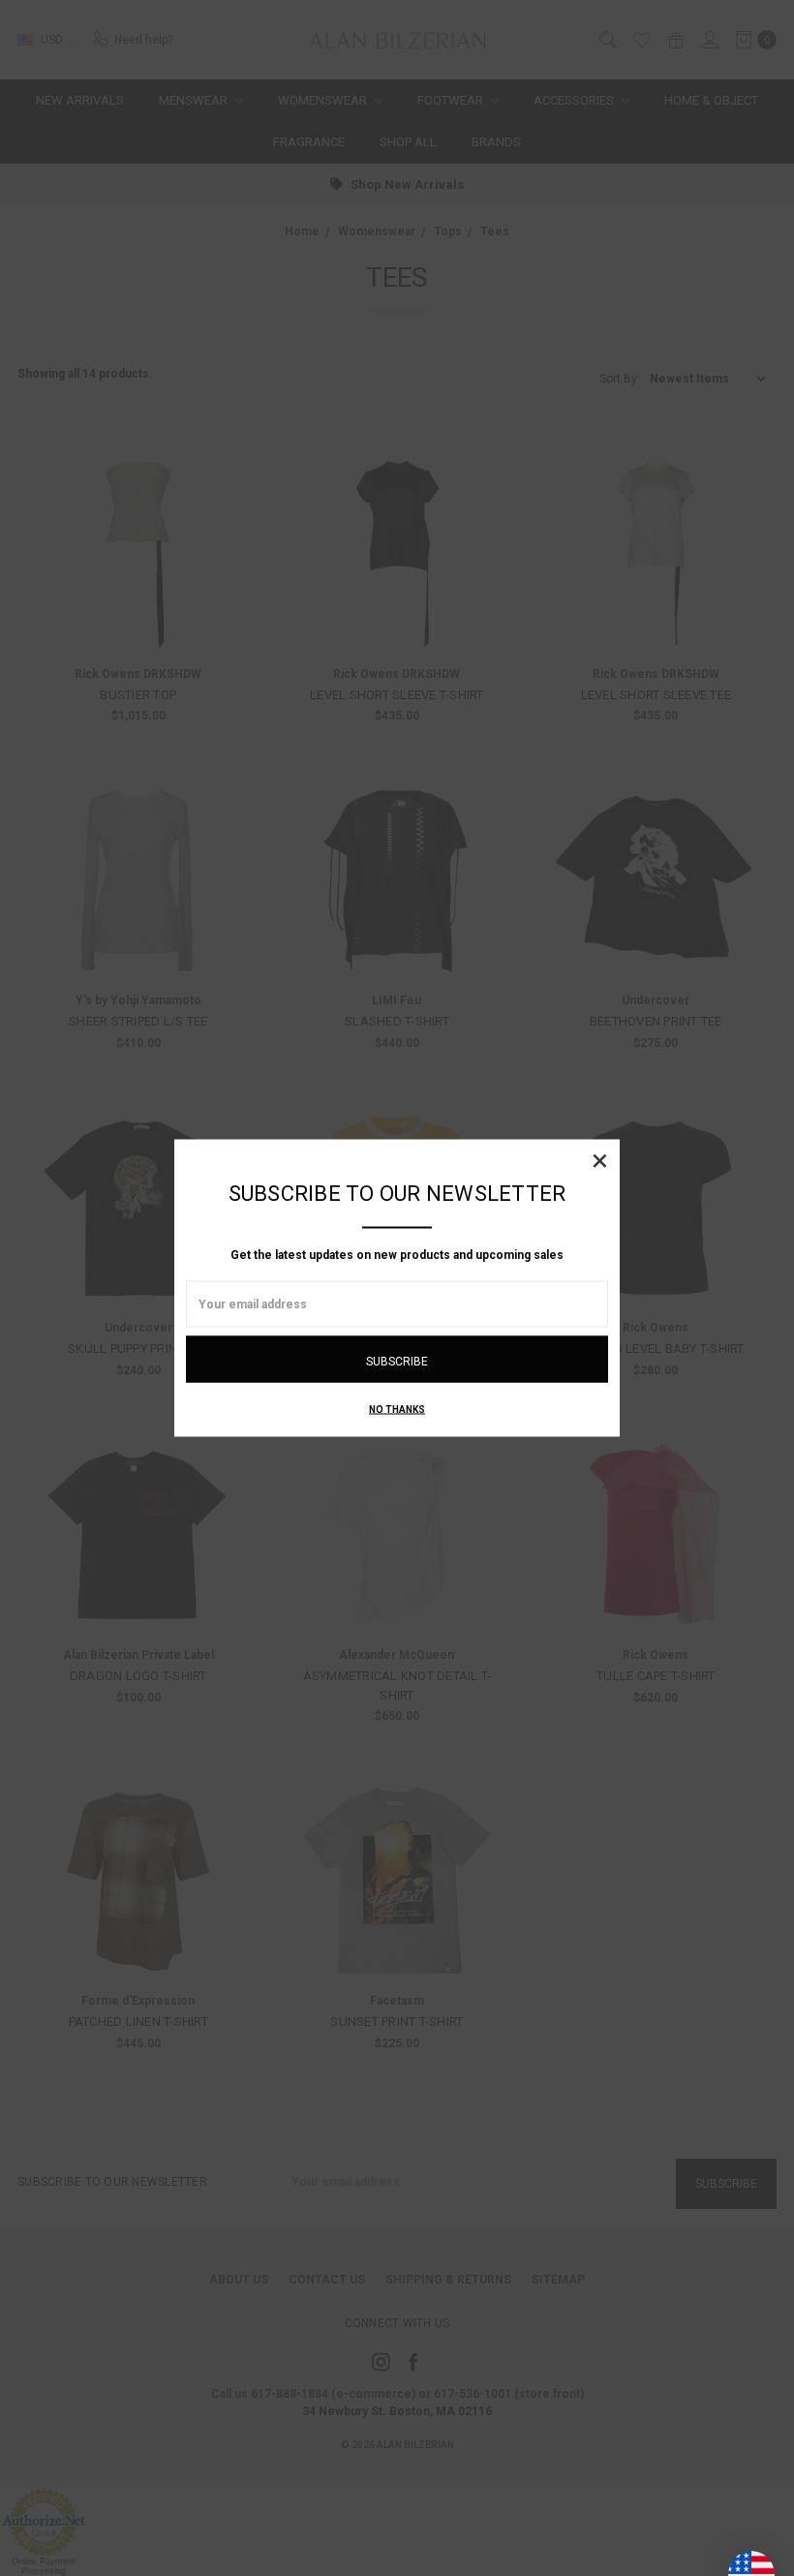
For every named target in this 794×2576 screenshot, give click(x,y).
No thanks (397, 1410)
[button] (599, 1160)
